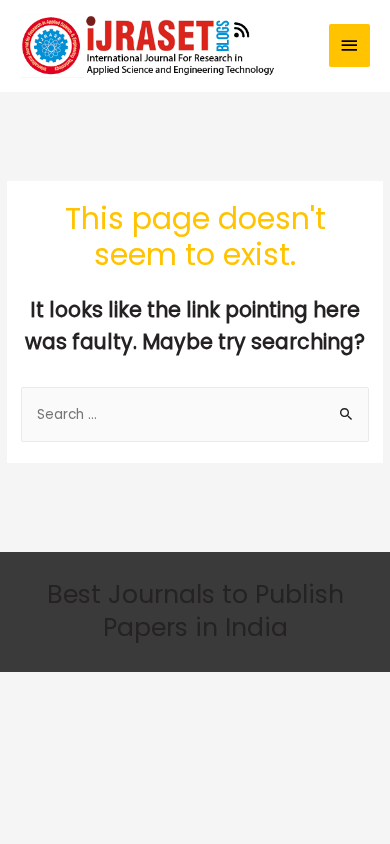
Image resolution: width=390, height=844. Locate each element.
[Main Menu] (350, 45)
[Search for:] (195, 414)
